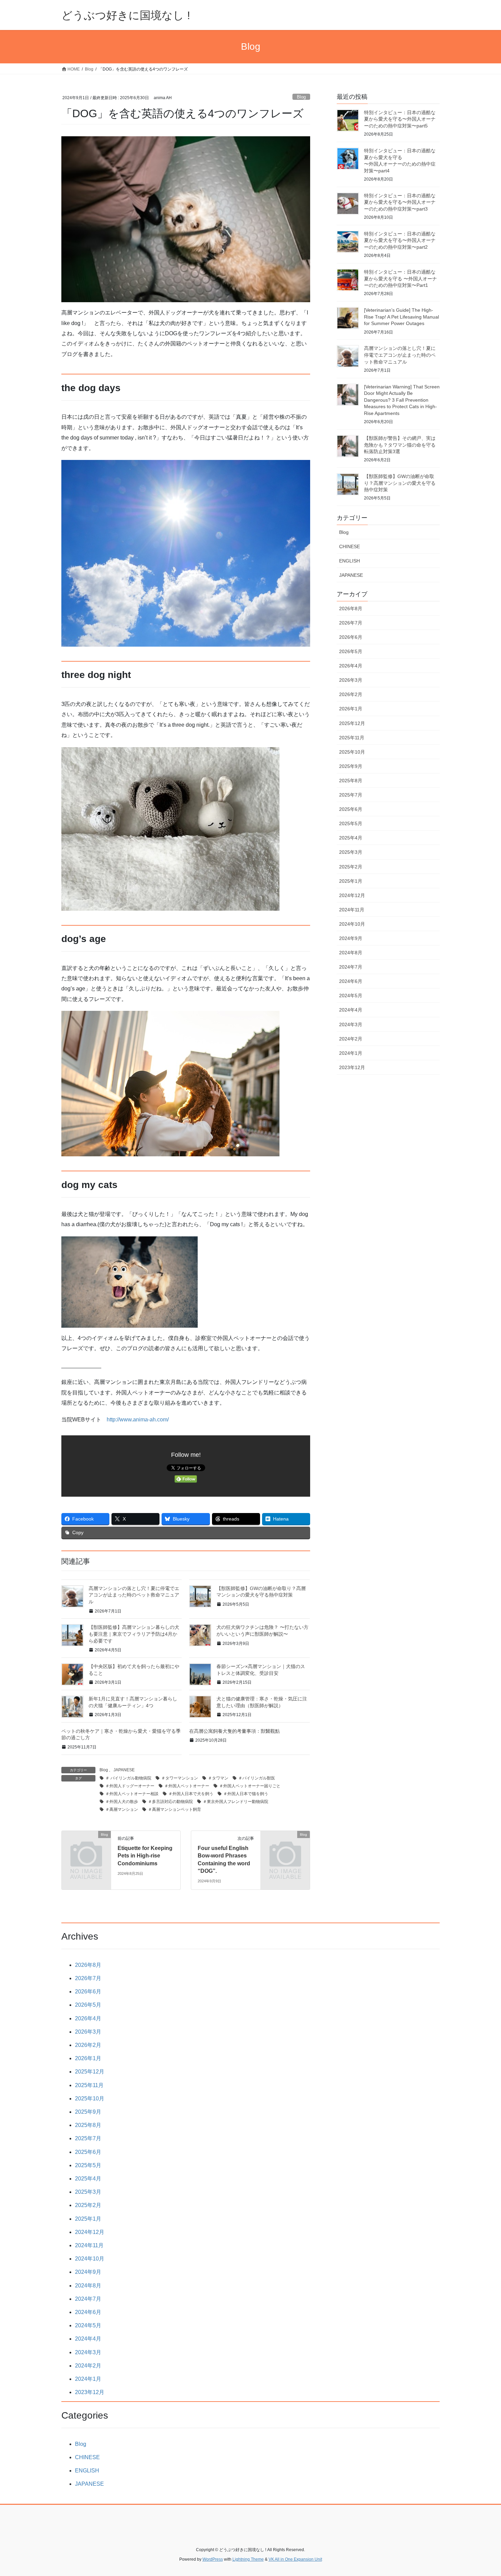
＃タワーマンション (180, 1778)
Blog (301, 97)
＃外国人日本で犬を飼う (191, 1794)
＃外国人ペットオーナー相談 (132, 1794)
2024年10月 (352, 924)
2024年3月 (351, 1024)
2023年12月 (352, 1067)
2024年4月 (351, 1010)
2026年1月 (351, 709)
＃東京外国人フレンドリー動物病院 (236, 1802)
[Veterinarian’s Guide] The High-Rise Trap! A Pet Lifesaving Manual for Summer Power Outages (401, 317)
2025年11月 (352, 738)
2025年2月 (351, 867)
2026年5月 (351, 651)
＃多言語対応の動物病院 (170, 1802)
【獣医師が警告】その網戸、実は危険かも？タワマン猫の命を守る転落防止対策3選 (400, 445)
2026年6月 (351, 637)
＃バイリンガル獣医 (257, 1778)
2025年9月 (351, 766)
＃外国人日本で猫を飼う (246, 1794)
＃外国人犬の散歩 (122, 1802)
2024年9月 (351, 938)
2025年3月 (351, 852)
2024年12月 (352, 895)
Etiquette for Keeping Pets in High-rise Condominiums (145, 1856)
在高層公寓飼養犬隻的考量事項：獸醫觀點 (234, 1731)
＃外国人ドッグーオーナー (130, 1786)
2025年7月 (351, 795)
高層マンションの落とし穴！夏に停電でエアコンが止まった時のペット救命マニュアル (134, 1595)
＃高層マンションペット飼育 (174, 1809)
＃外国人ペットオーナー (187, 1786)
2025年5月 (351, 823)
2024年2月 (351, 1039)
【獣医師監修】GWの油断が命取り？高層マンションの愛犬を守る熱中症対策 (400, 483)
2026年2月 (351, 694)
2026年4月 (351, 666)
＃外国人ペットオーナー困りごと (250, 1786)
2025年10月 (352, 752)
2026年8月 (351, 608)
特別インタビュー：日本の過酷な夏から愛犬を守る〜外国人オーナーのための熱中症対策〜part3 (400, 202)
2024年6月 (351, 981)
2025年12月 (352, 723)
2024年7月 (351, 967)
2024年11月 (352, 910)
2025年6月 (351, 809)
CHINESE (350, 546)
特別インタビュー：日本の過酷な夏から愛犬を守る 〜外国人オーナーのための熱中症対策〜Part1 (400, 279)
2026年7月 (351, 623)
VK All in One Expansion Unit (295, 2559)
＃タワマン (218, 1778)
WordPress (213, 2559)
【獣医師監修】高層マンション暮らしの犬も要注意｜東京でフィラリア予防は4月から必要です (134, 1634)
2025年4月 (351, 838)
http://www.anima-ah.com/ (138, 1420)
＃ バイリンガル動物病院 (128, 1778)
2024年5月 (351, 996)
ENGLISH (350, 561)
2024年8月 (351, 953)
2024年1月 (351, 1053)
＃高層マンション (122, 1809)
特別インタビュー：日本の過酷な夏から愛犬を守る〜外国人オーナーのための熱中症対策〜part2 (400, 240)
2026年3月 (351, 680)
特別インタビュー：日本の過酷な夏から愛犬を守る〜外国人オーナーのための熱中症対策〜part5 (400, 119)
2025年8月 (351, 781)
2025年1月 (351, 881)
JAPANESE (124, 1770)
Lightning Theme (248, 2559)
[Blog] (86, 1846)
